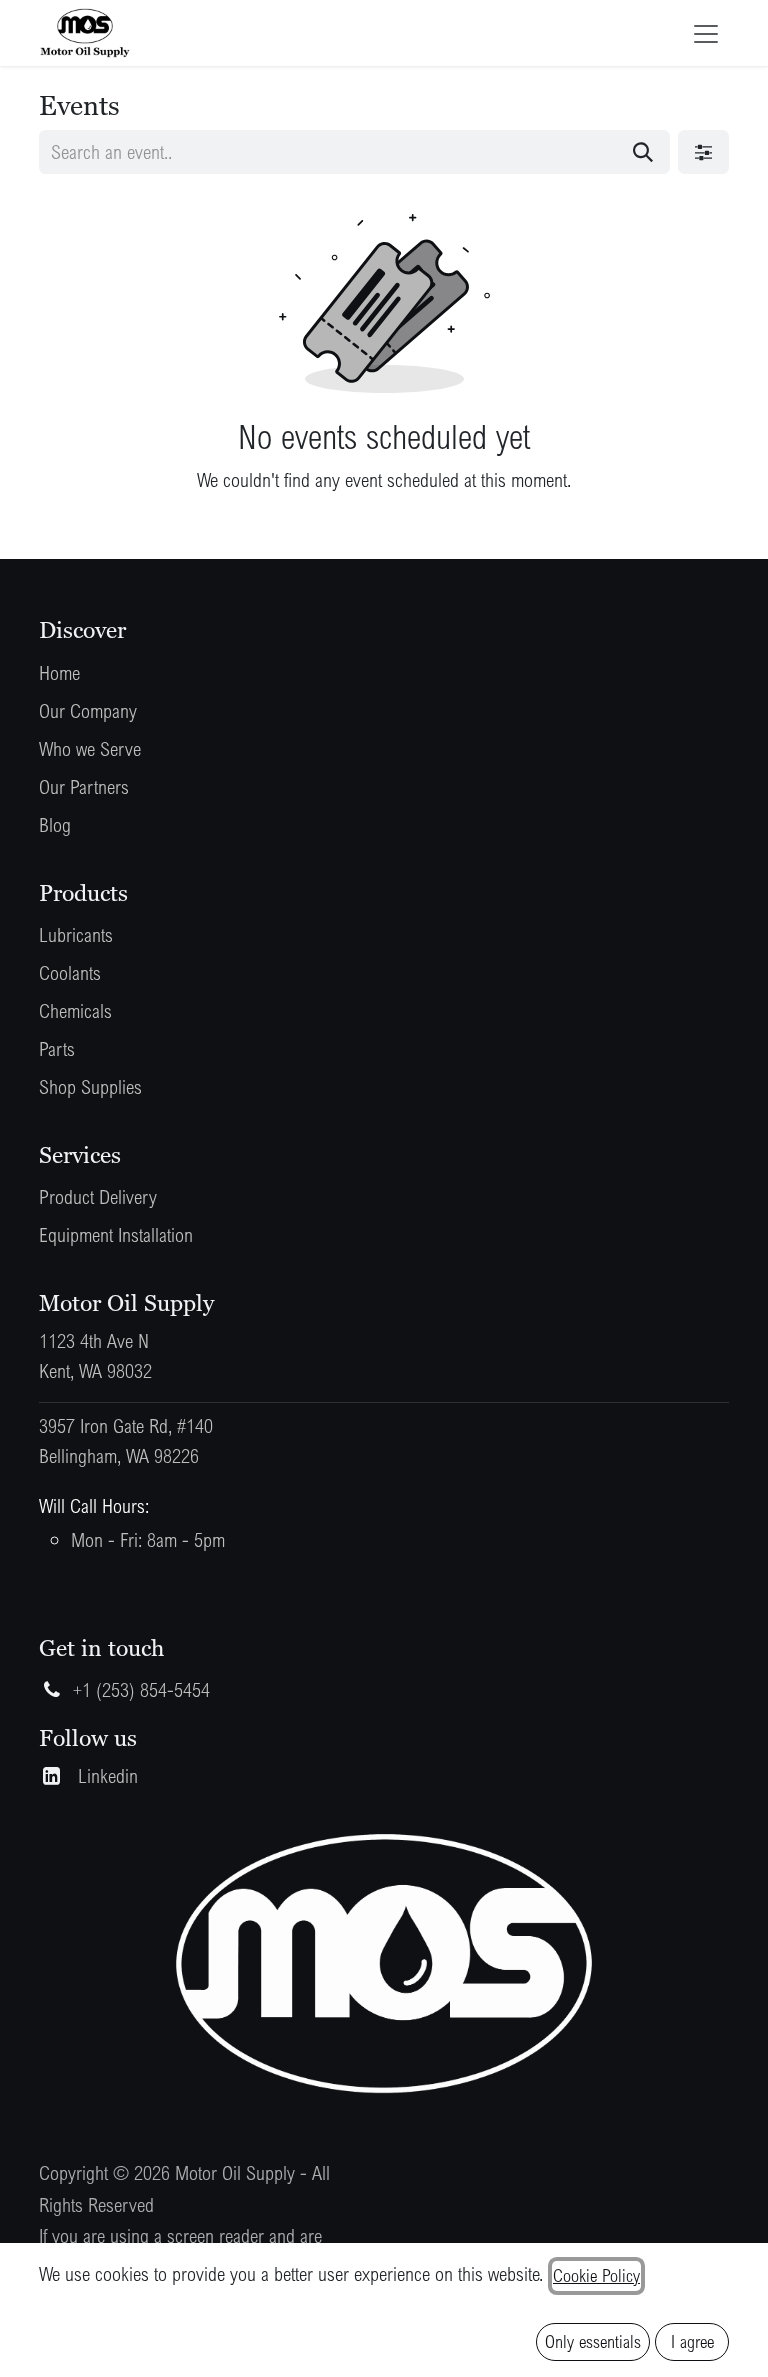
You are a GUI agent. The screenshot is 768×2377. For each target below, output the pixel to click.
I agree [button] (692, 2341)
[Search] (643, 152)
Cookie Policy (596, 2275)
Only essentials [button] (593, 2341)
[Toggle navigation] (706, 33)
